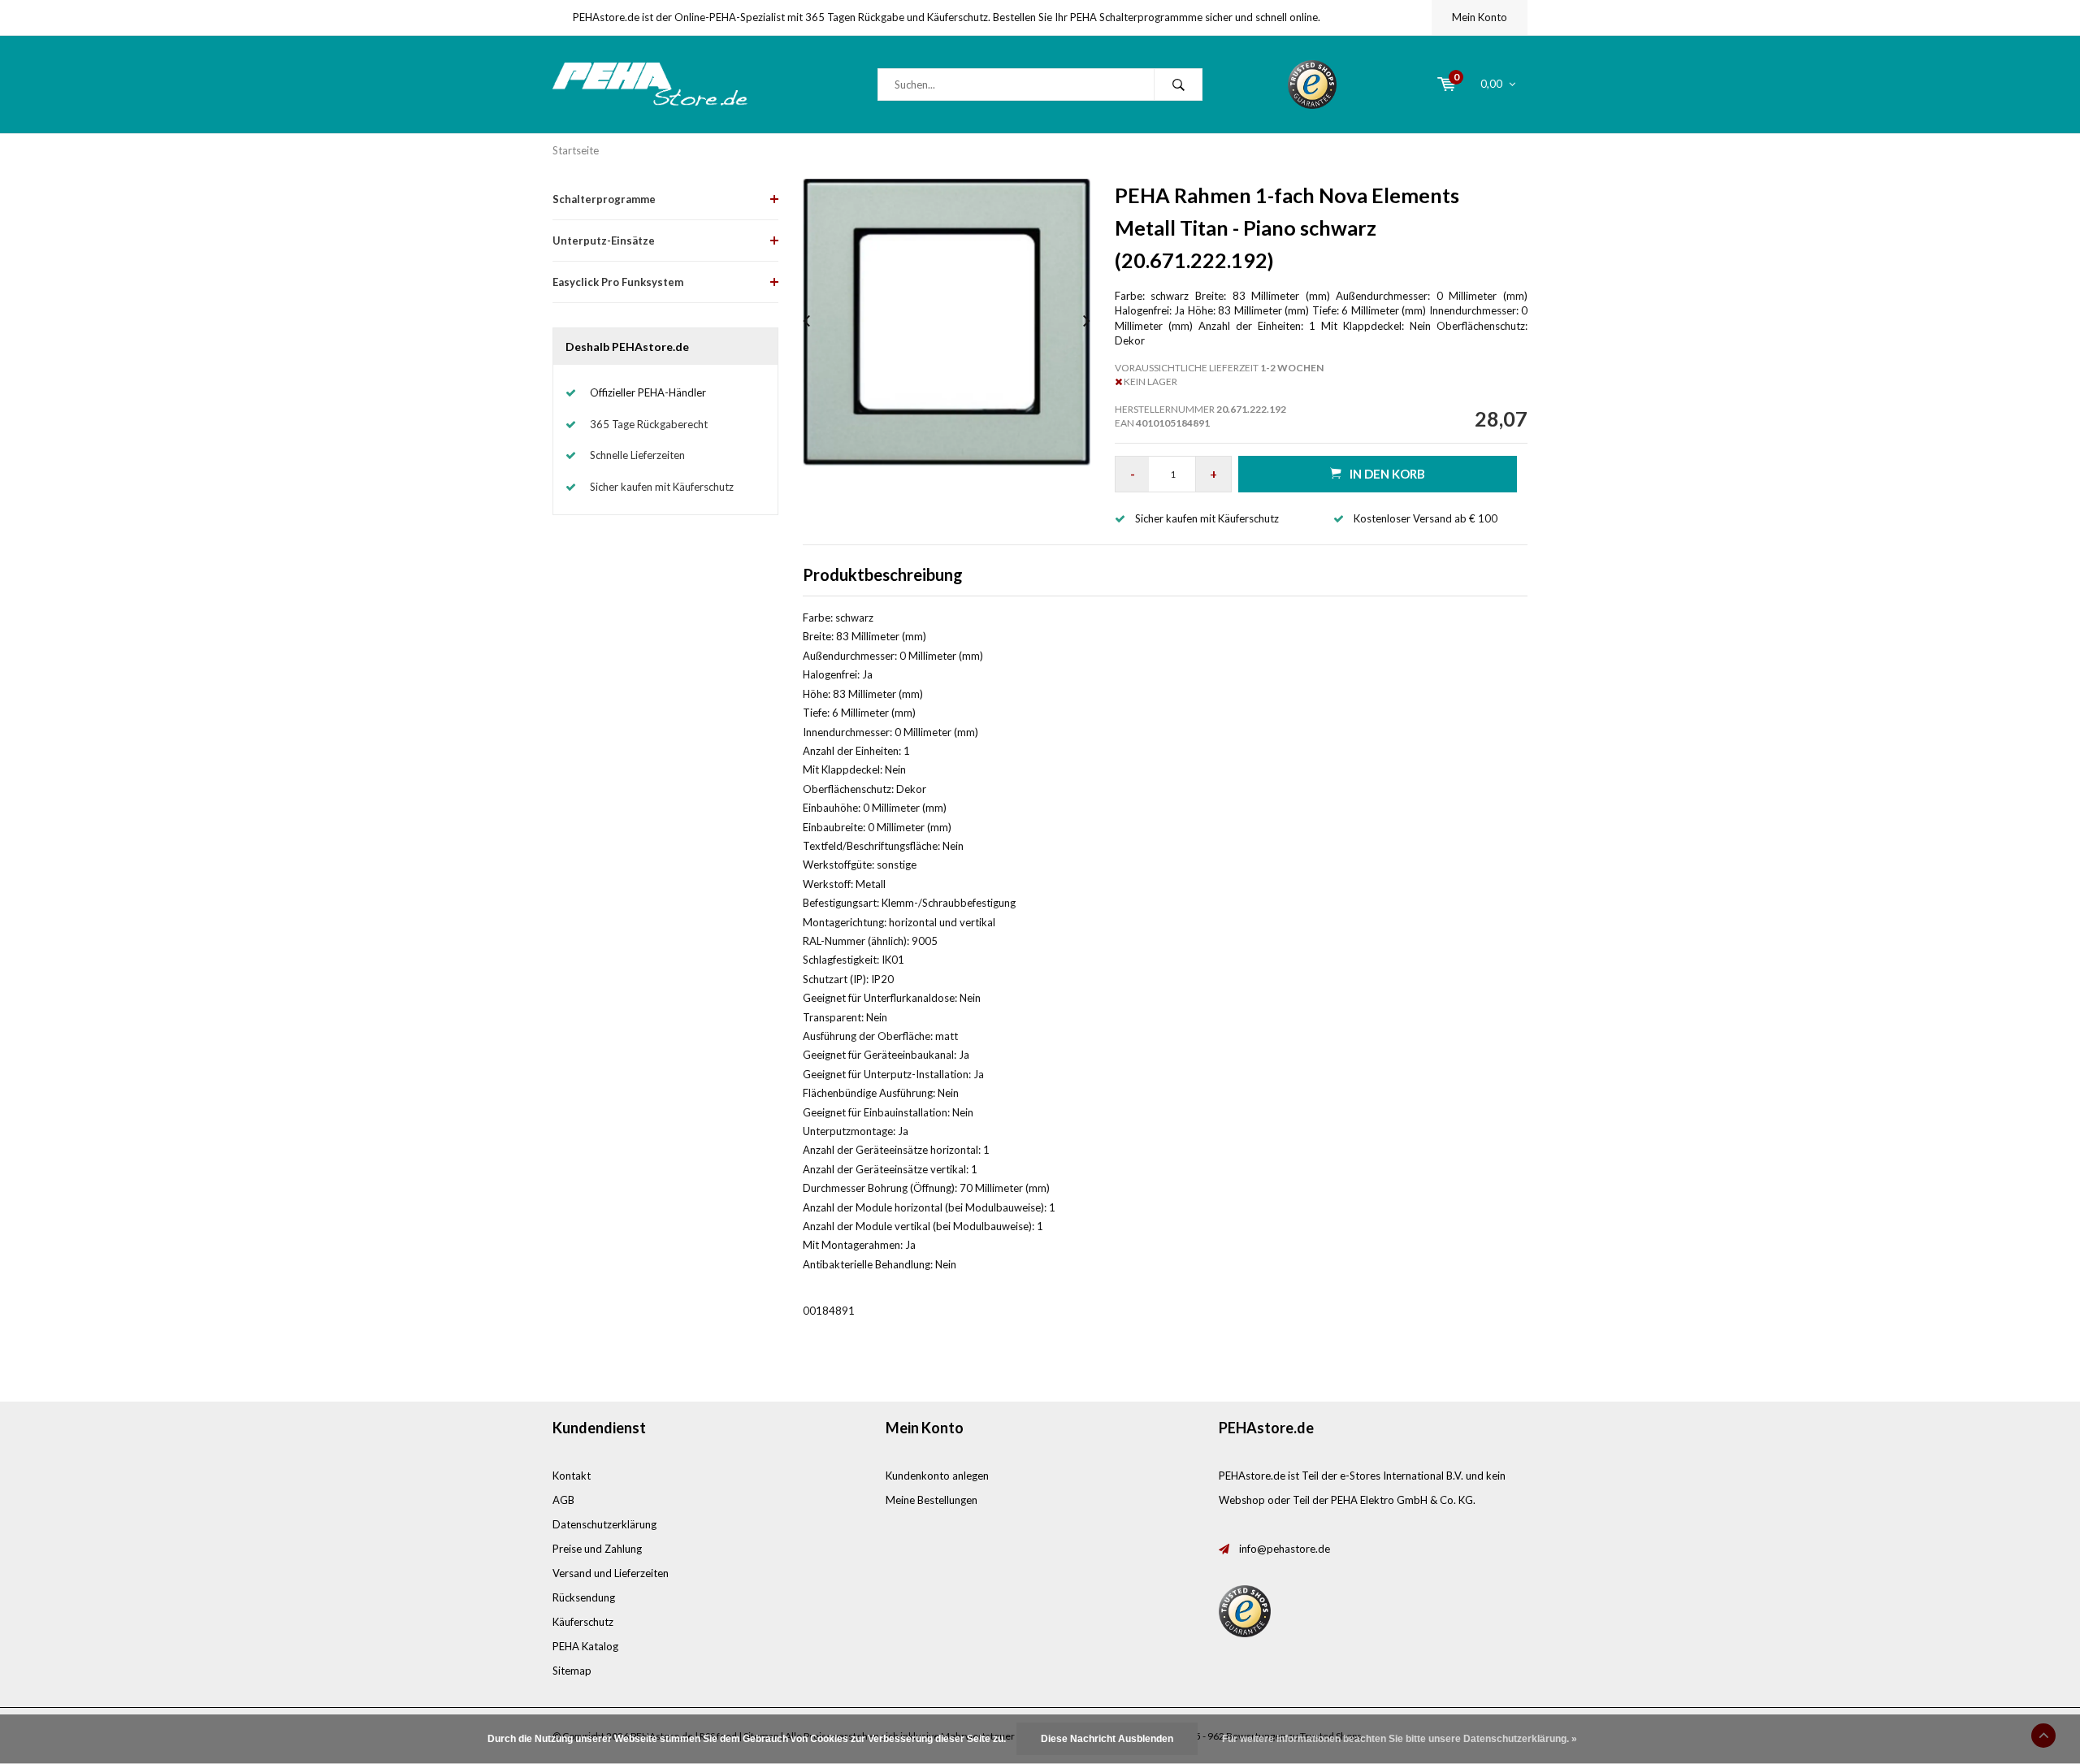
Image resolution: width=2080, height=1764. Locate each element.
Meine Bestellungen (932, 1500)
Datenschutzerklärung (604, 1524)
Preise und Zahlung (597, 1549)
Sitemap (572, 1671)
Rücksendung (584, 1597)
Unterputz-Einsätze (604, 241)
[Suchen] (1178, 85)
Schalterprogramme (604, 199)
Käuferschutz (583, 1622)
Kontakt (572, 1476)
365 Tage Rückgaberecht (649, 424)
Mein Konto (1480, 17)
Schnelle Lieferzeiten (637, 455)
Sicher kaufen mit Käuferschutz (662, 487)
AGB (563, 1500)
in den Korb (1387, 474)
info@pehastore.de (1285, 1549)
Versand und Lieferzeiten (611, 1573)
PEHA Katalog (585, 1646)
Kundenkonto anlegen (937, 1476)
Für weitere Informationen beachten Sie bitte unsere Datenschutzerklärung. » (1400, 1739)
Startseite (576, 150)
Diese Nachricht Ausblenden (1107, 1739)
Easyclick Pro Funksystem (618, 282)
